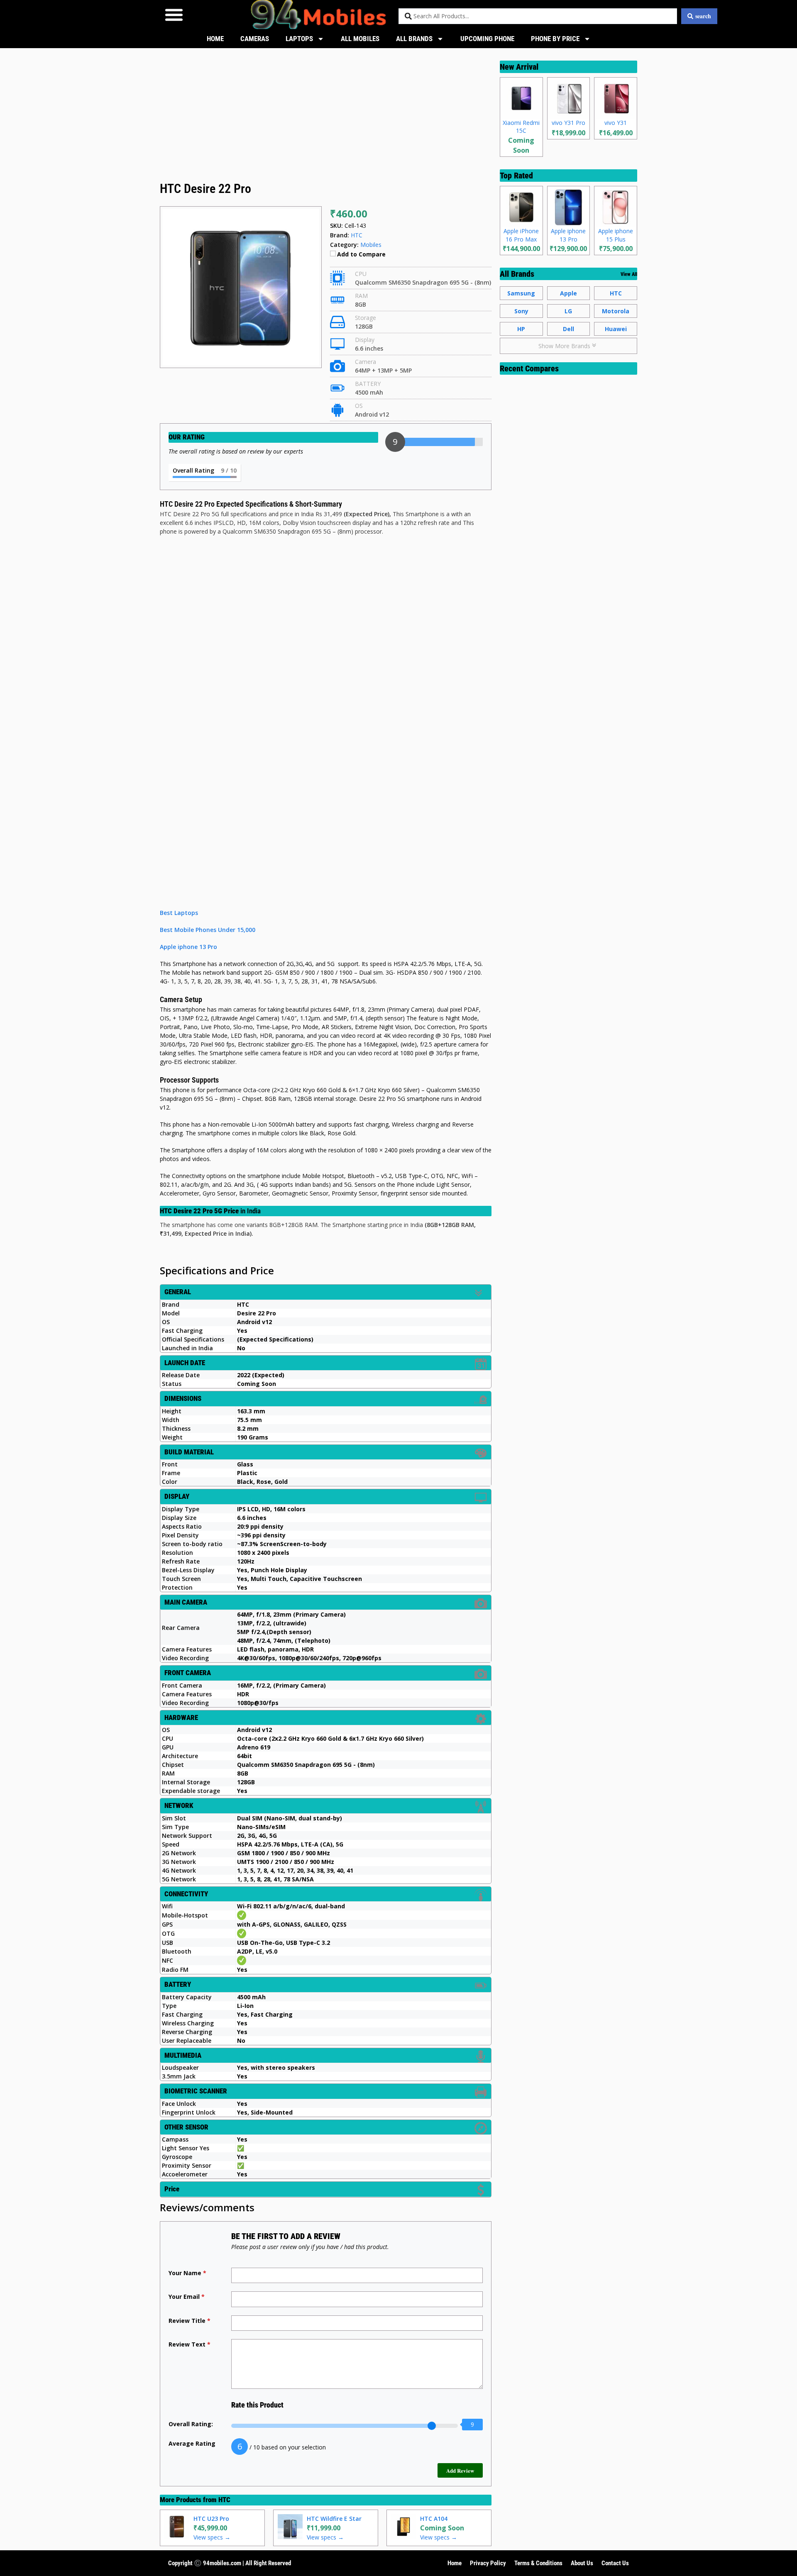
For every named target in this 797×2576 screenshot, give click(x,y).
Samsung (521, 293)
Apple (568, 293)
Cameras (255, 39)
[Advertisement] (326, 118)
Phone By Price (555, 39)
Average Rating (192, 2443)
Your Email (187, 2297)
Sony (521, 311)
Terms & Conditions (538, 2563)
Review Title (189, 2321)
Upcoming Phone (487, 39)
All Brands (414, 39)
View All (629, 274)
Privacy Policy (488, 2563)
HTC (224, 2500)
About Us (582, 2563)
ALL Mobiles (360, 39)
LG (568, 311)
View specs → (212, 2537)
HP (521, 329)
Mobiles (371, 245)
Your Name (187, 2273)
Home (215, 39)
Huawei (616, 329)
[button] (174, 14)
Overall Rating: (191, 2424)
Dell (568, 329)
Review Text (189, 2344)
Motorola (616, 311)
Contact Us (615, 2563)
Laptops (299, 39)
